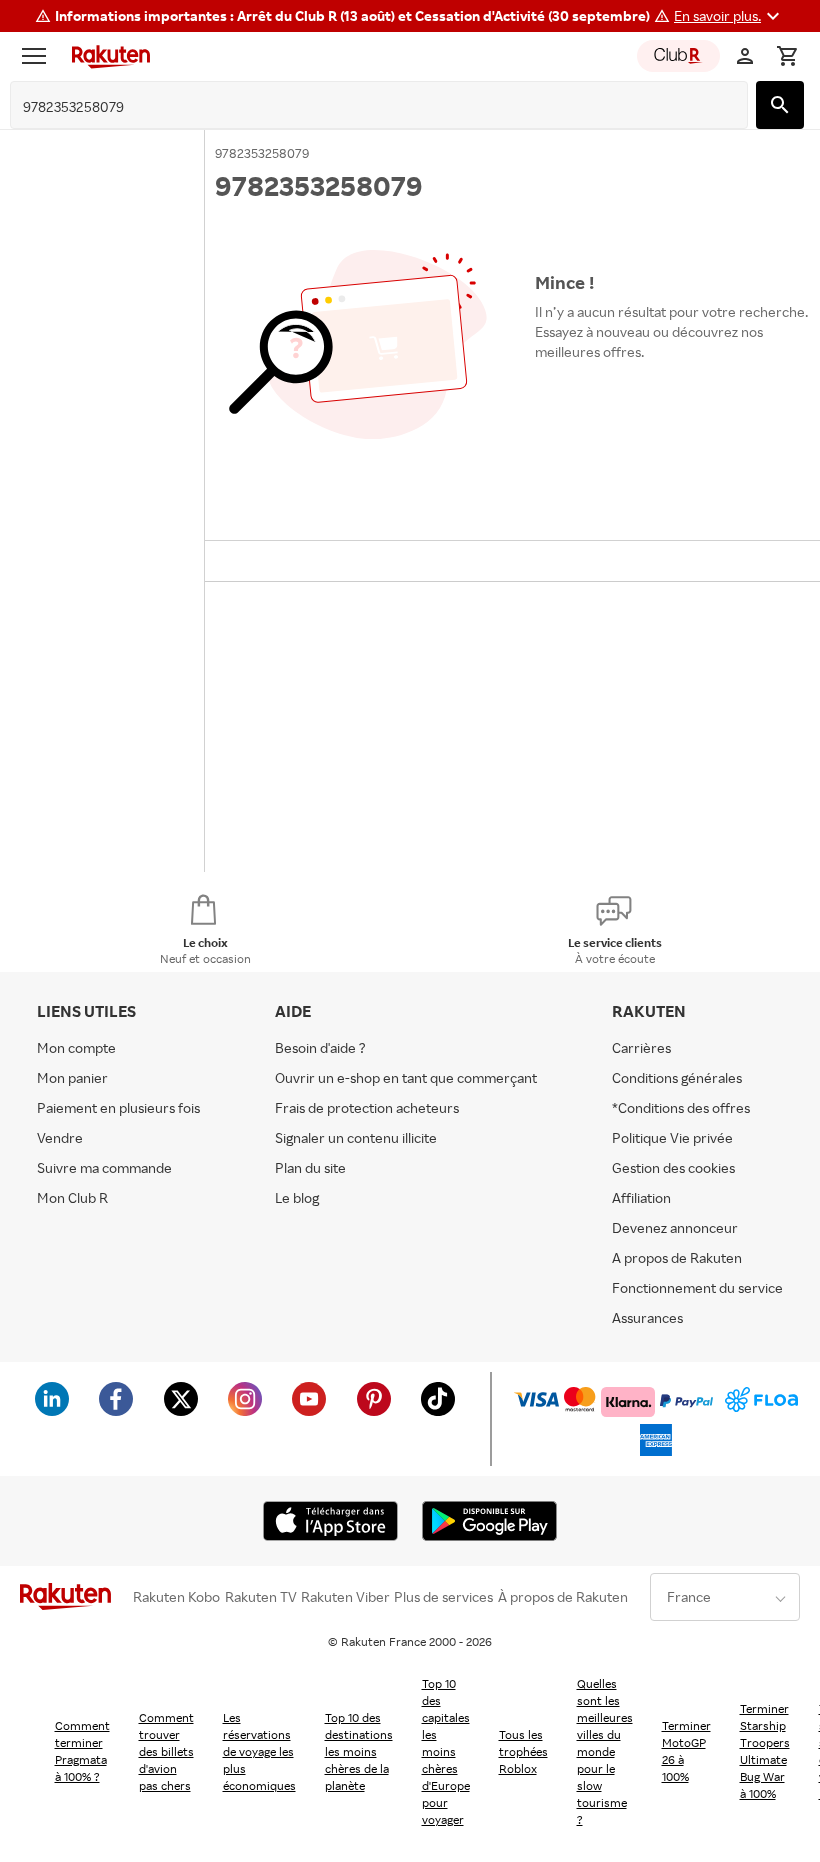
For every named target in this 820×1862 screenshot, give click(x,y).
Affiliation (641, 1197)
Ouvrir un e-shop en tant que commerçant (406, 1077)
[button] (729, 16)
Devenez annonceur (675, 1227)
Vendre (60, 1137)
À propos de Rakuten (563, 1597)
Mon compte (76, 1047)
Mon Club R (72, 1197)
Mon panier (72, 1077)
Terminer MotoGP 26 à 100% (686, 1751)
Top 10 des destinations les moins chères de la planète (359, 1751)
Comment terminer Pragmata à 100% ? (82, 1751)
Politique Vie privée (672, 1137)
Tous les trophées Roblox (523, 1751)
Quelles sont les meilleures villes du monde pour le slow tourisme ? (605, 1751)
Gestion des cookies (673, 1167)
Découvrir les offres (607, 397)
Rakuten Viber (345, 1597)
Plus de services (443, 1597)
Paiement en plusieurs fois (118, 1107)
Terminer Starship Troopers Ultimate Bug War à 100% (765, 1751)
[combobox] (363, 107)
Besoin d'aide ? (320, 1047)
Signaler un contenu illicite (356, 1137)
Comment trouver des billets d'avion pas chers (166, 1751)
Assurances (647, 1317)
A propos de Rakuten (677, 1257)
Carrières (641, 1047)
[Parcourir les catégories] (39, 56)
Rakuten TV (261, 1597)
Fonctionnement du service (697, 1287)
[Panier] (787, 56)
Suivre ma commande (104, 1167)
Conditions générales (677, 1077)
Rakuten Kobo (176, 1597)
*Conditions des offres (681, 1107)
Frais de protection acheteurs (367, 1107)
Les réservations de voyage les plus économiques (259, 1751)
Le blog (297, 1197)
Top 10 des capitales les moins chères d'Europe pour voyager (446, 1751)
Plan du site (310, 1167)
